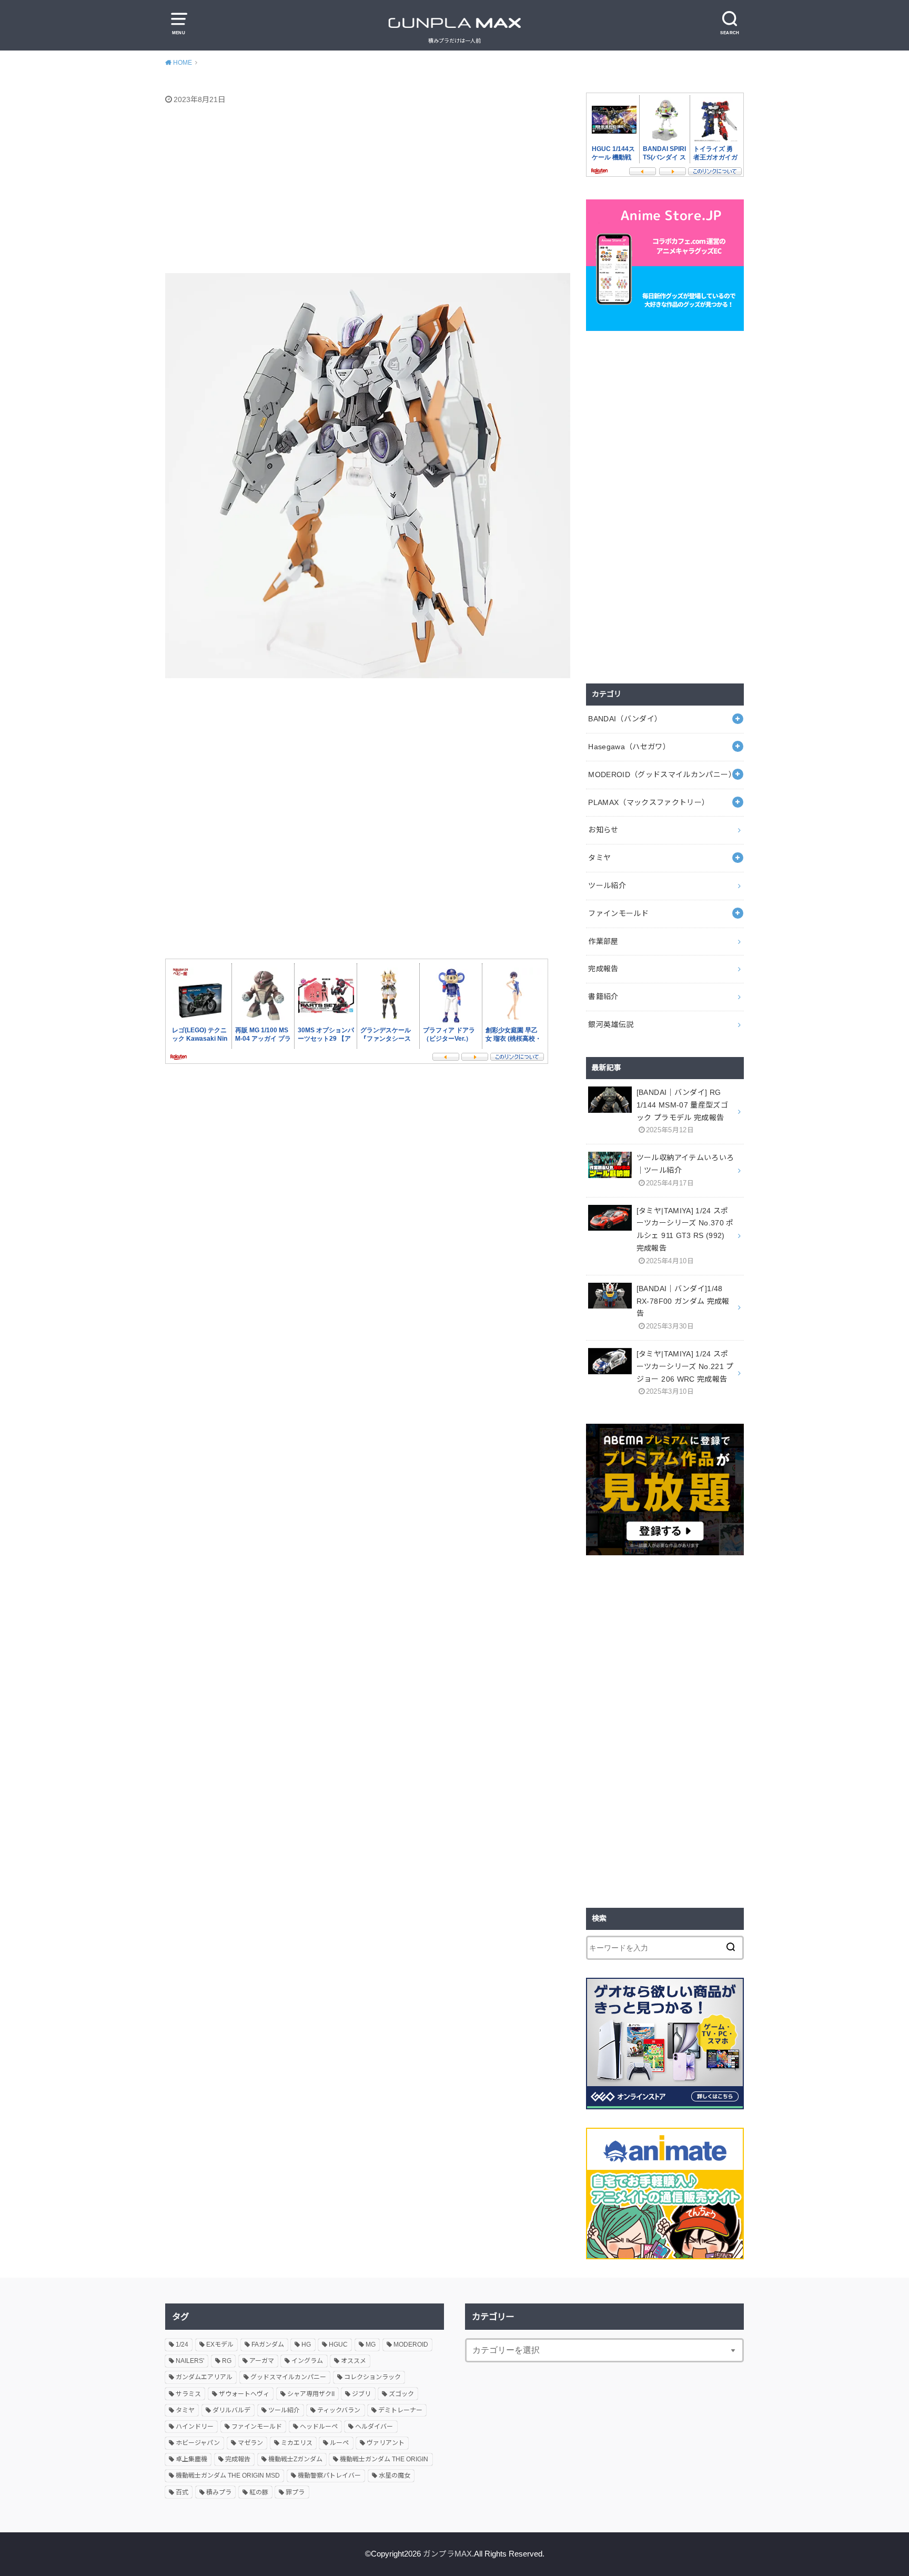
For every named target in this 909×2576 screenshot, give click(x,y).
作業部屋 (603, 941)
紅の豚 (259, 2492)
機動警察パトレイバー (329, 2476)
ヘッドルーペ (319, 2427)
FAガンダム (268, 2344)
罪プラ (295, 2492)
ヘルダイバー (374, 2427)
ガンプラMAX (447, 2554)
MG (371, 2344)
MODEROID (411, 2344)
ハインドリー (195, 2427)
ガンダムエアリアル (204, 2377)
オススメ (353, 2361)
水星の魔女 (395, 2476)
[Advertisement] (368, 191)
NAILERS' (190, 2361)
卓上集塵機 (191, 2459)
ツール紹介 (607, 885)
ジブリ (361, 2394)
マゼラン (250, 2443)
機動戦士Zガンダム (295, 2459)
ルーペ (339, 2443)
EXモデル (220, 2344)
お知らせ (603, 830)
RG (227, 2361)
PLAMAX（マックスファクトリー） (649, 802)
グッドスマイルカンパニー (288, 2377)
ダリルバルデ (231, 2410)
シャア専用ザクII (311, 2394)
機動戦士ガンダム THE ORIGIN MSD (228, 2476)
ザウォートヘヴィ (244, 2394)
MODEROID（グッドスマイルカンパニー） (662, 774)
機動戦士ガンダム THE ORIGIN (384, 2459)
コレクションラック (372, 2377)
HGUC (338, 2344)
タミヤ (599, 858)
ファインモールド (618, 913)
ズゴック (401, 2394)
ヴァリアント (386, 2443)
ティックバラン (339, 2410)
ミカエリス (297, 2443)
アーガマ (262, 2361)
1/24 (182, 2344)
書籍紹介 (603, 997)
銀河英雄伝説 (611, 1024)
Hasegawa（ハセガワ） (629, 747)
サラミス (188, 2394)
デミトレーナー (400, 2410)
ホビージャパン (198, 2443)
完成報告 (603, 969)
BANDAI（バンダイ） (625, 719)
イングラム (307, 2361)
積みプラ (219, 2492)
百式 (182, 2492)
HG (306, 2344)
